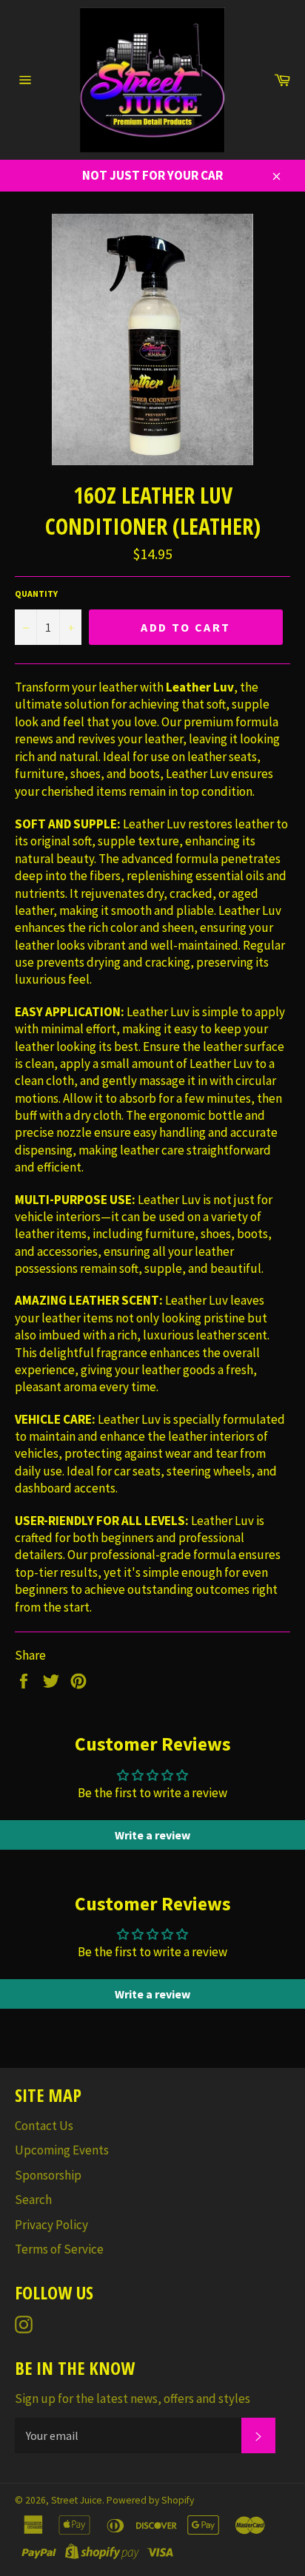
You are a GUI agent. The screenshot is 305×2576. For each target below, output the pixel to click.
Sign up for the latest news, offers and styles (133, 2398)
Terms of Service (59, 2249)
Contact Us (44, 2126)
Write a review (152, 1835)
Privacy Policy (51, 2225)
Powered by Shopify (150, 2500)
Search (33, 2200)
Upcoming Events (62, 2150)
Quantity (36, 594)
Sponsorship (48, 2175)
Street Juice (77, 2500)
